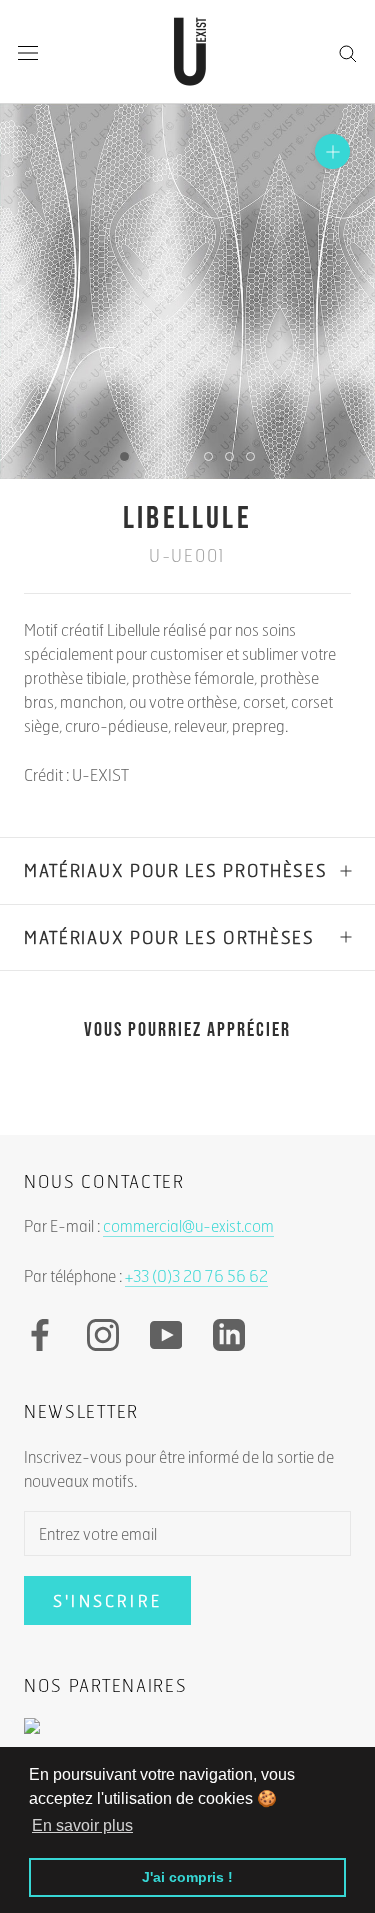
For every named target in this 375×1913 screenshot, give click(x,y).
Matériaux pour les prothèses (176, 870)
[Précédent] (87, 455)
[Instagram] (103, 1335)
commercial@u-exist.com (188, 1225)
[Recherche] (348, 52)
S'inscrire (107, 1600)
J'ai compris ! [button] (187, 1877)
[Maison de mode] (187, 1736)
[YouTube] (166, 1335)
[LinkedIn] (229, 1335)
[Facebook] (40, 1335)
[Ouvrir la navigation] (28, 52)
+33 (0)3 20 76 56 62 (196, 1275)
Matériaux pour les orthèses (169, 937)
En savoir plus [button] (82, 1825)
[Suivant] (288, 455)
